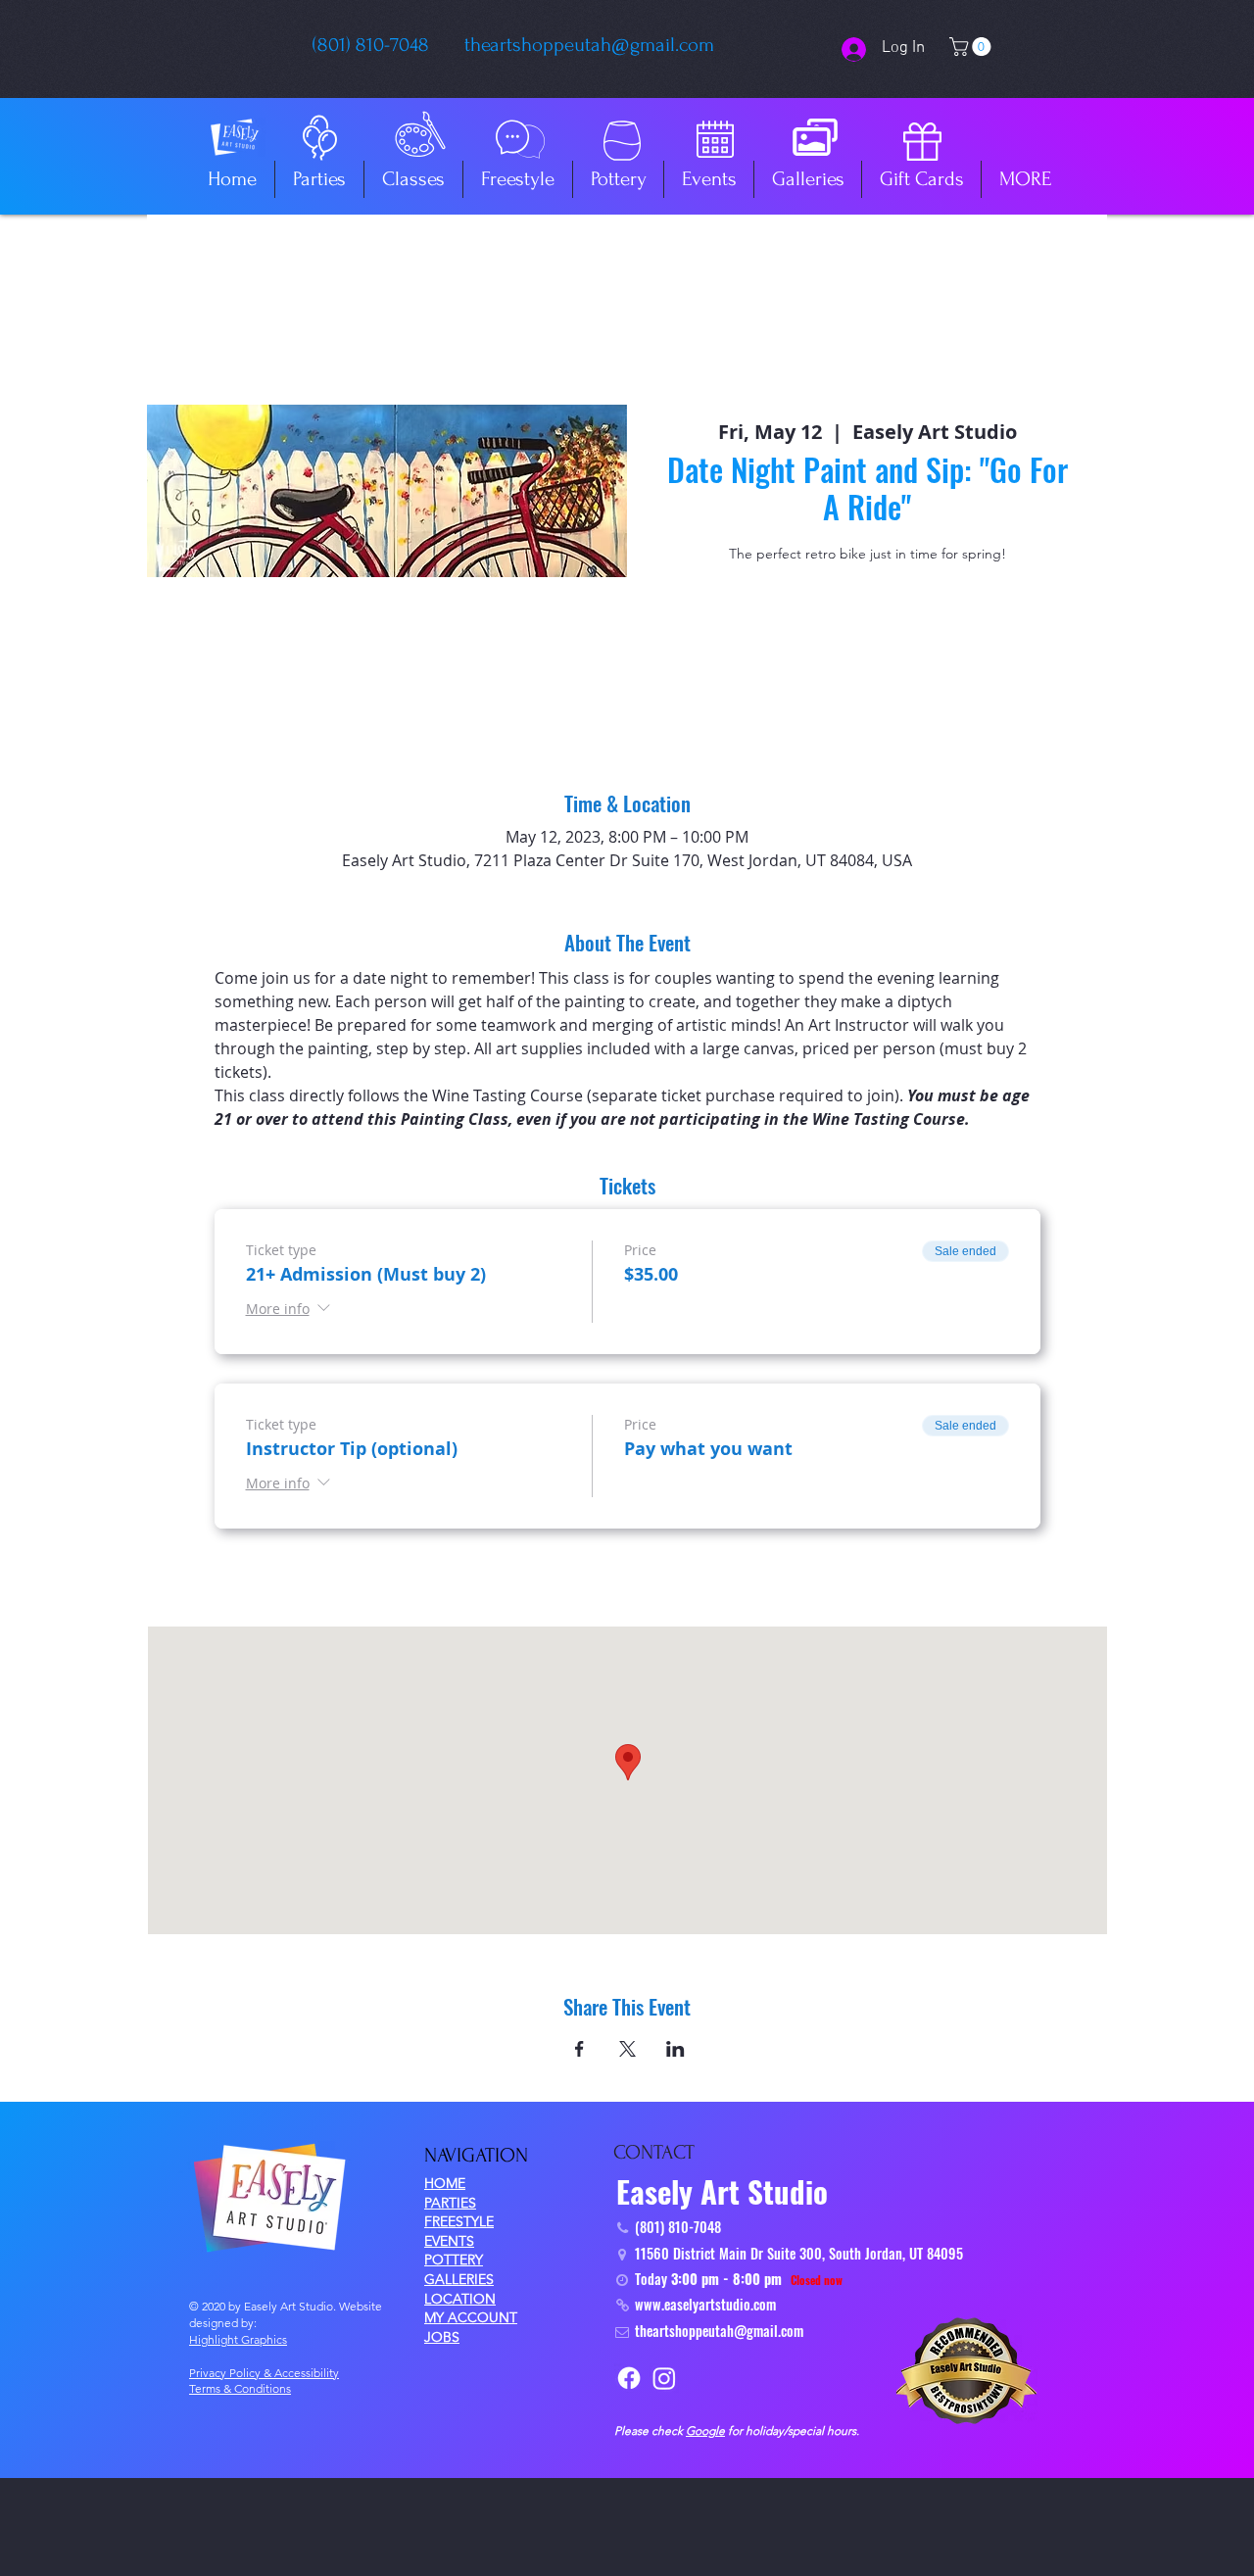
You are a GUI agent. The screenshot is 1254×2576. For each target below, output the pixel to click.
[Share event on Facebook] (579, 2049)
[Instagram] (664, 2378)
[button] (972, 47)
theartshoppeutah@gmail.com (589, 45)
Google (705, 2430)
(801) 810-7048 (371, 45)
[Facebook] (629, 2378)
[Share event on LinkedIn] (675, 2049)
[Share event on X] (627, 2049)
